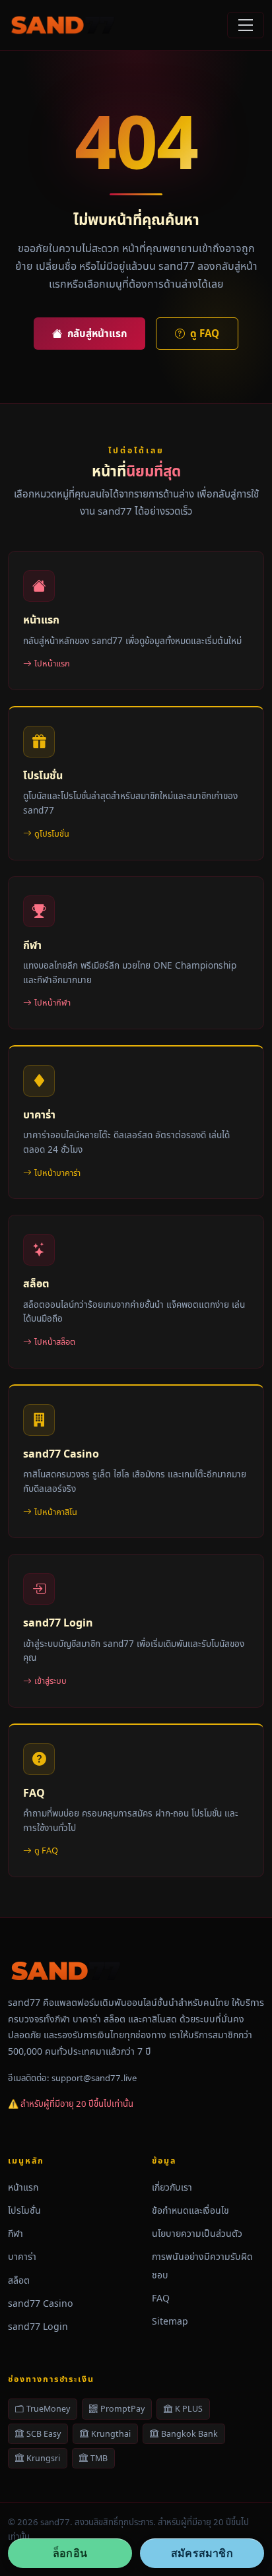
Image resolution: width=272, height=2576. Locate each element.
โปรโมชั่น (24, 2210)
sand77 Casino (41, 2303)
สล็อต (19, 2280)
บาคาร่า (22, 2256)
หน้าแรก (23, 2187)
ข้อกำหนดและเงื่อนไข (190, 2210)
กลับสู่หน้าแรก (97, 333)
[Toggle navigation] (246, 25)
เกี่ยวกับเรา (172, 2187)
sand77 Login (38, 2326)
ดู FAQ (205, 333)
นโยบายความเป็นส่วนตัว (197, 2233)
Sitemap (170, 2321)
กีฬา (16, 2233)
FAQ (161, 2298)
